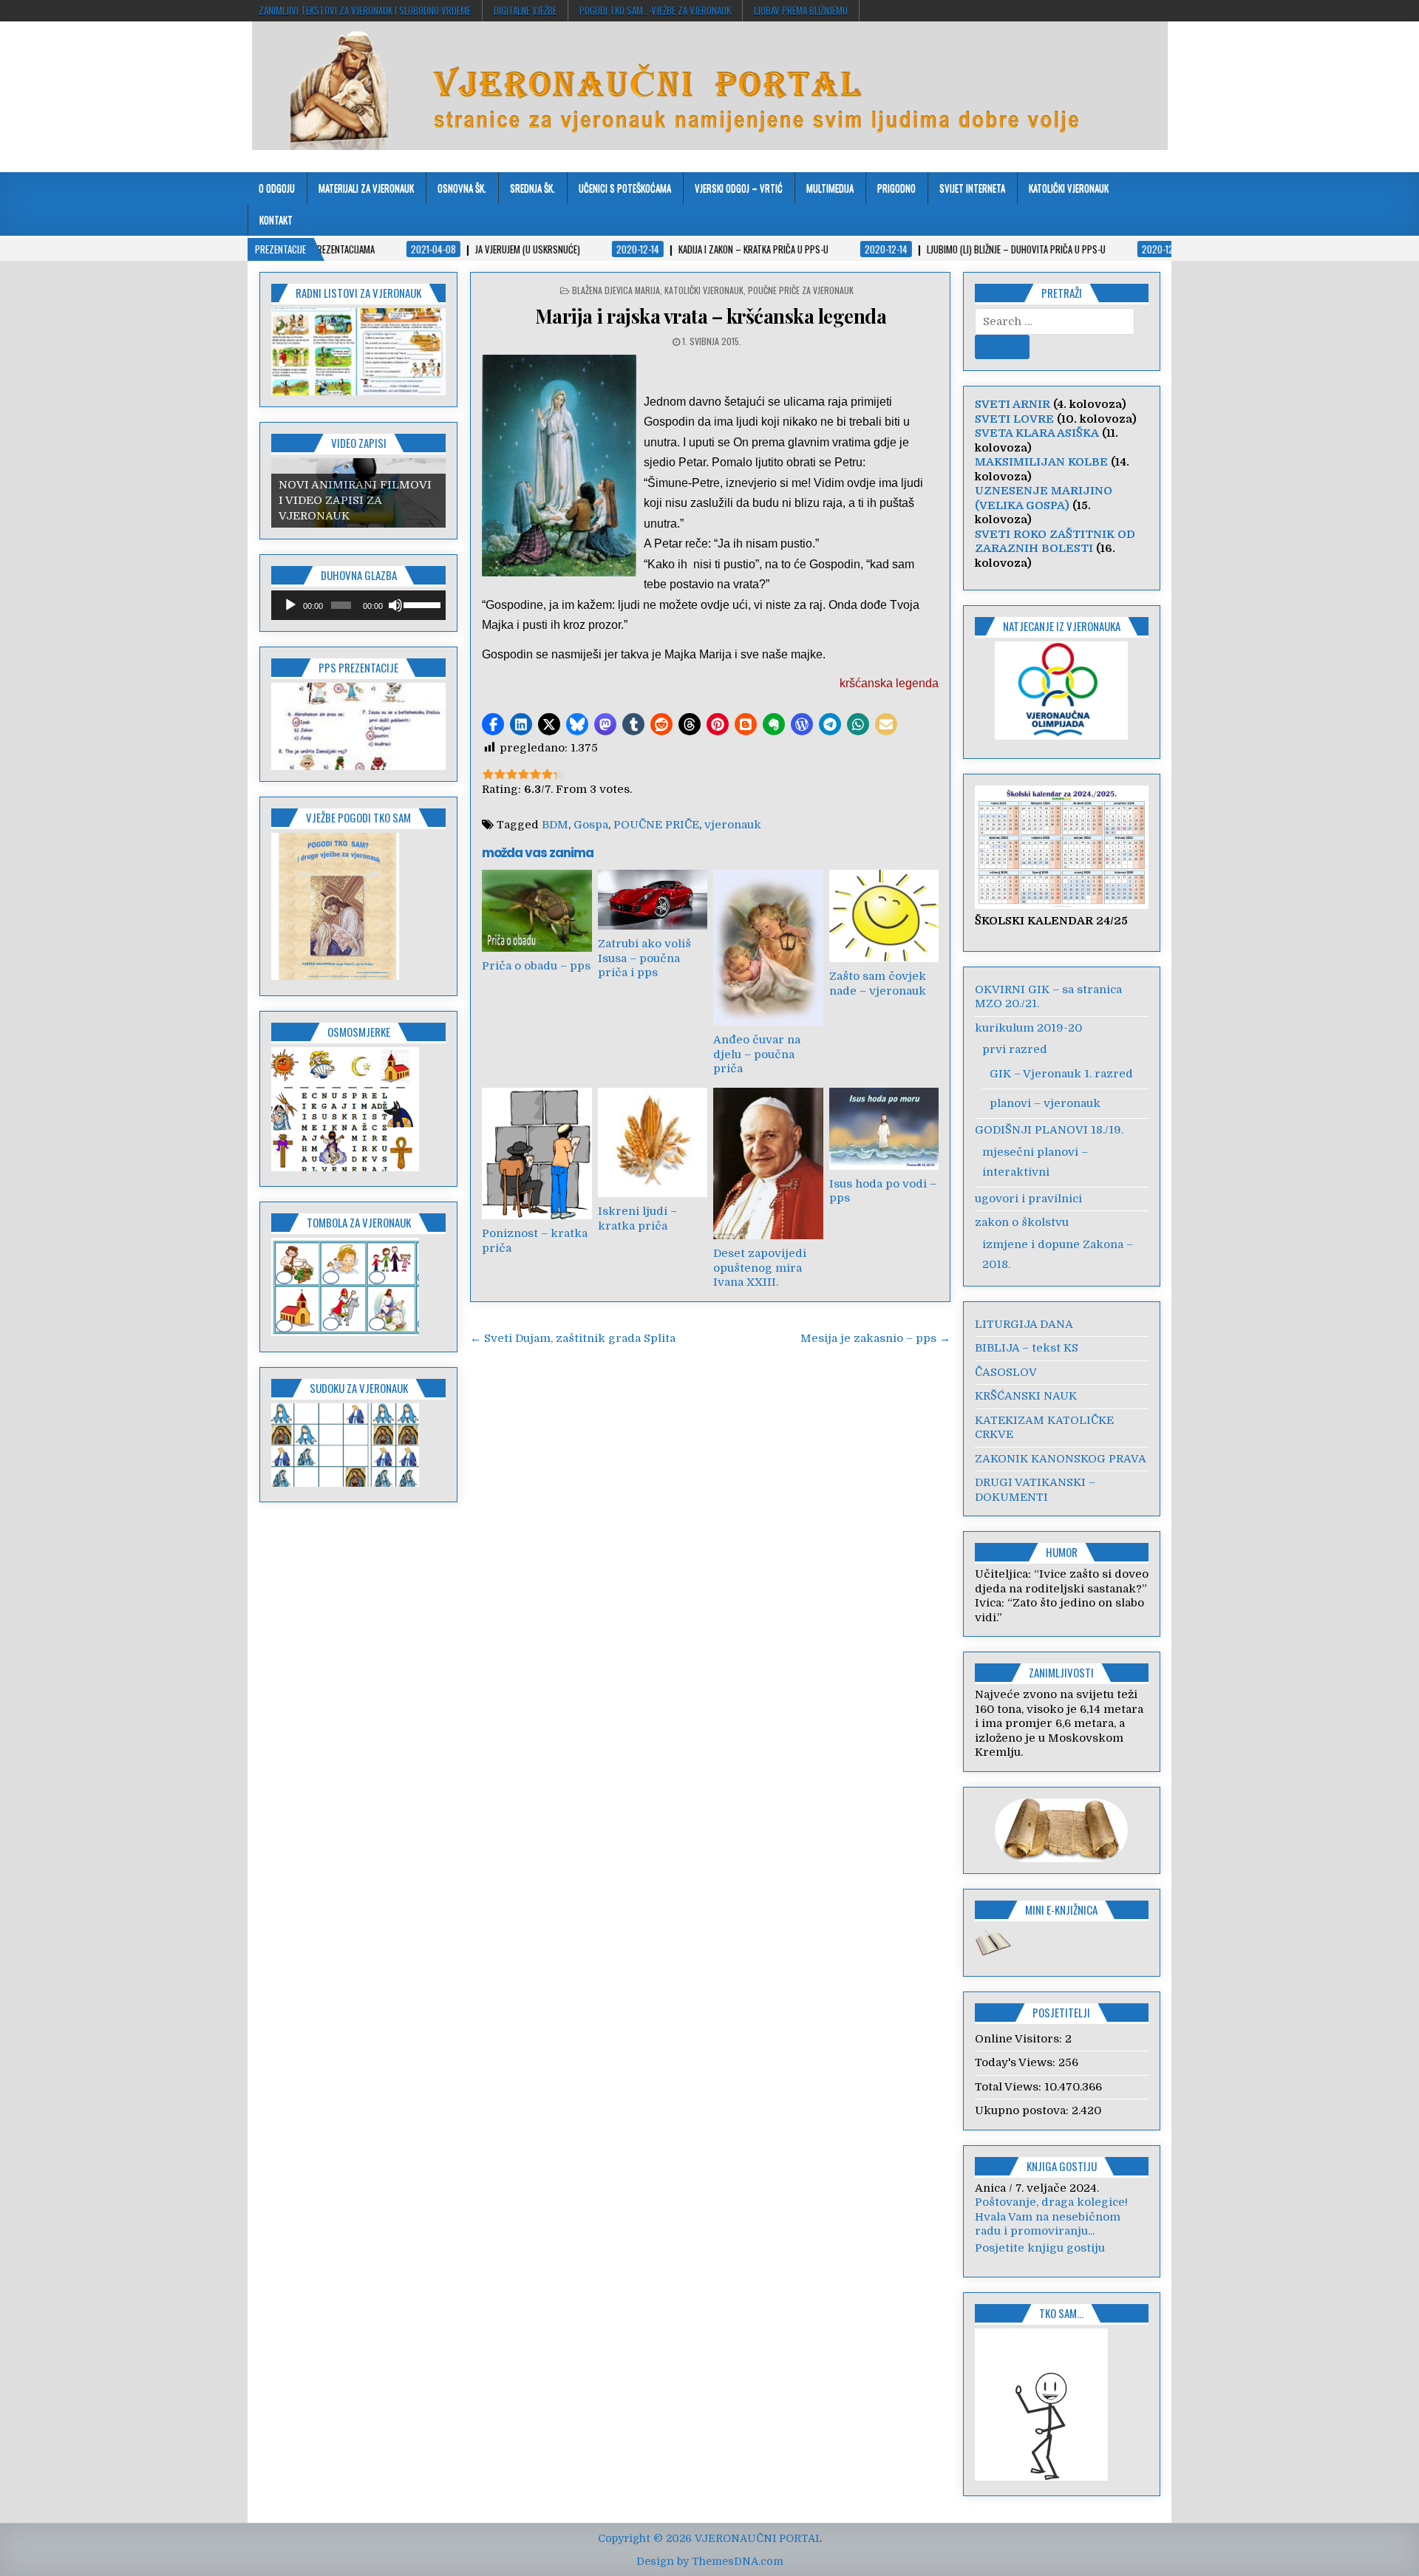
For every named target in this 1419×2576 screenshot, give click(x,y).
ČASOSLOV (1006, 1372)
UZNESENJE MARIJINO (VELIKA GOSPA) (1044, 498)
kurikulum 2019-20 (1028, 1028)
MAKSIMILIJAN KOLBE (1041, 462)
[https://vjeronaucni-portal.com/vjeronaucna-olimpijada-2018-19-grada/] (1062, 691)
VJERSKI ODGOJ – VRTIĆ (739, 188)
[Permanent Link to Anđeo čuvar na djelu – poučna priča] (768, 948)
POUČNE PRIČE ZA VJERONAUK (801, 290)
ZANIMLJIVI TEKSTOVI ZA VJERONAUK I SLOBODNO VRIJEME (365, 10)
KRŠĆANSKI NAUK (1026, 1396)
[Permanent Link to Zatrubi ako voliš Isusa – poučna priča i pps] (653, 900)
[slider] (421, 604)
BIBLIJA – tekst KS (1027, 1348)
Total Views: (1010, 2087)
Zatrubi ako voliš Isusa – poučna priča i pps (644, 958)
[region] (358, 352)
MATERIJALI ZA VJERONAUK (366, 188)
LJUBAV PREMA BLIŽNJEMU (801, 10)
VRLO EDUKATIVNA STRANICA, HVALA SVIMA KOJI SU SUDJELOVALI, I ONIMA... (1062, 2231)
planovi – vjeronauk (1045, 1103)
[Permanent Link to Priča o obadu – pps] (537, 911)
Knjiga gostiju (1062, 2166)
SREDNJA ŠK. (532, 188)
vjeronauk (733, 825)
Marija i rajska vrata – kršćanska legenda (711, 316)
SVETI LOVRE (1014, 419)
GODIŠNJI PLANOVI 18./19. (1049, 1130)
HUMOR (1062, 1552)
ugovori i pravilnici (1028, 1199)
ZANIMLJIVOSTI (1061, 1672)
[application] (358, 605)
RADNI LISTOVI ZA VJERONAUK (358, 293)
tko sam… (1061, 2327)
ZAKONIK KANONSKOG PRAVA (1061, 1459)
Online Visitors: (1020, 2039)
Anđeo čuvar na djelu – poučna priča (757, 1054)
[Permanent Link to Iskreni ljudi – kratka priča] (653, 1142)
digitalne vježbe (525, 10)
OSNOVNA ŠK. (462, 188)
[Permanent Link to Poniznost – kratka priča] (537, 1154)
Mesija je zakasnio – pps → (875, 1338)
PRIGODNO (896, 188)
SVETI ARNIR (1013, 404)
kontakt (276, 219)
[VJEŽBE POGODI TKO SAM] (335, 976)
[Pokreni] (290, 605)
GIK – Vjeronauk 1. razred (1061, 1074)
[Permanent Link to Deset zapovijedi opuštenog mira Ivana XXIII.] (768, 1163)
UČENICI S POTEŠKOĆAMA (625, 188)
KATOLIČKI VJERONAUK (1069, 188)
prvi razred (1015, 1049)
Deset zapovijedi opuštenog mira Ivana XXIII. (760, 1268)
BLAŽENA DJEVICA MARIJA (616, 290)
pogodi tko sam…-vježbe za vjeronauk (655, 10)
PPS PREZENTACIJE (358, 667)
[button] (493, 724)
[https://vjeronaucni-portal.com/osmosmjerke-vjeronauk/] (345, 1168)
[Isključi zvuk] (395, 605)
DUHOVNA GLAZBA (359, 575)
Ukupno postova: (1023, 2110)
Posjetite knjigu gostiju (1040, 2262)
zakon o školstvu (1022, 1222)
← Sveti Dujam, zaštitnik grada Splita (573, 1338)
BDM (555, 825)
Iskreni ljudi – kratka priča (637, 1219)
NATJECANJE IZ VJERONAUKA (1062, 626)
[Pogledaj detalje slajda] (358, 726)
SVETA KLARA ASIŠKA (1037, 433)
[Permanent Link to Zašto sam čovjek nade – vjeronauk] (884, 916)
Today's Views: (1017, 2062)
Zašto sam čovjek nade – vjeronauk (878, 984)
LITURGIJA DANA (1024, 1324)
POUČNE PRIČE (656, 825)
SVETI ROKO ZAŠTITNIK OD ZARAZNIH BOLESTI (1055, 542)
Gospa (591, 825)
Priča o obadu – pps (536, 966)
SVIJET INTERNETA (972, 188)
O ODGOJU (277, 188)
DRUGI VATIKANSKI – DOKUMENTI (1035, 1490)
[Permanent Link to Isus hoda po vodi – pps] (884, 1129)
